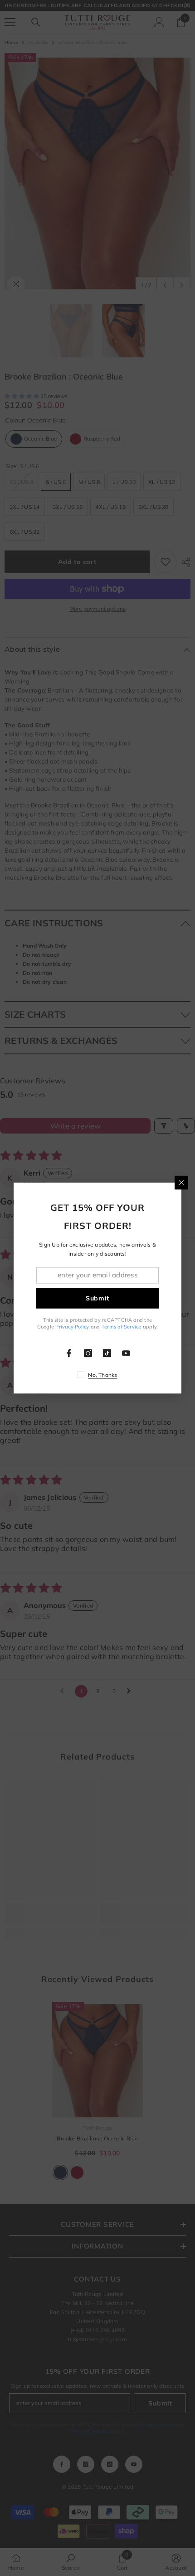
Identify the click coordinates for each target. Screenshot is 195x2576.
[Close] (181, 1182)
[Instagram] (88, 1353)
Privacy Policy (72, 1327)
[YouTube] (126, 1353)
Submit (97, 1298)
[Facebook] (69, 1353)
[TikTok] (107, 1353)
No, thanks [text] (102, 1375)
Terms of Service (122, 1327)
